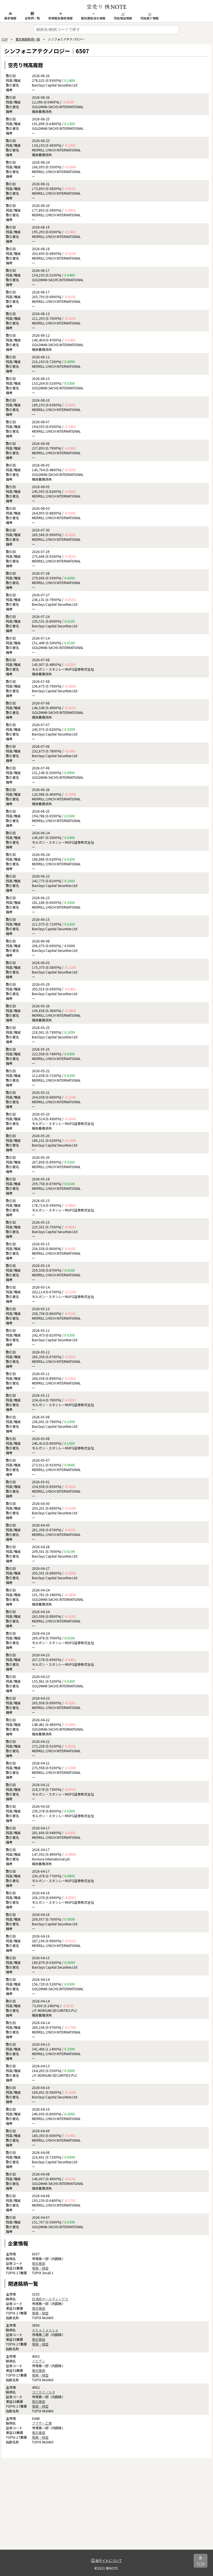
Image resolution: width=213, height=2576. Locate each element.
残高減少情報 (149, 18)
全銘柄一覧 (32, 18)
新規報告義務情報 (60, 18)
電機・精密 (40, 2268)
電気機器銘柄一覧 (28, 39)
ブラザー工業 (42, 2423)
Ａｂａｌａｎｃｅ (45, 2330)
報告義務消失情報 (93, 18)
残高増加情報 (123, 18)
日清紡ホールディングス (50, 2299)
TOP (4, 39)
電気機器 (39, 2263)
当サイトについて (108, 2560)
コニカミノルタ (44, 2392)
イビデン (39, 2361)
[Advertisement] (106, 2511)
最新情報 (10, 18)
